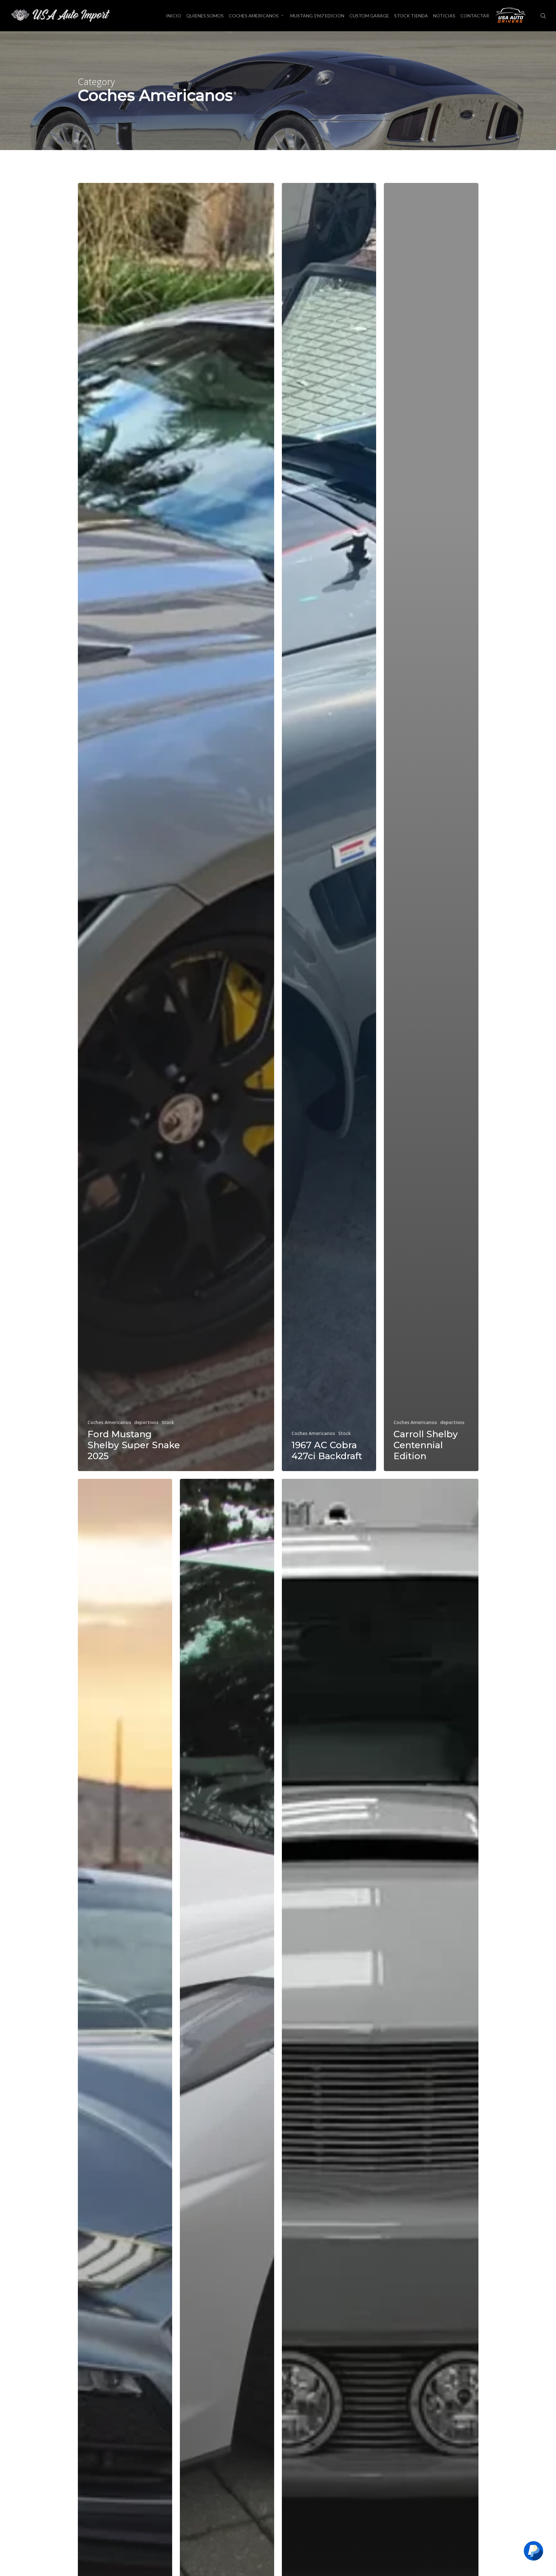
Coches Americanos (109, 1422)
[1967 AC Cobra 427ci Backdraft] (329, 827)
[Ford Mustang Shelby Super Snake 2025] (176, 827)
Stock (168, 1422)
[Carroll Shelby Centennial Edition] (431, 827)
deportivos (146, 1422)
